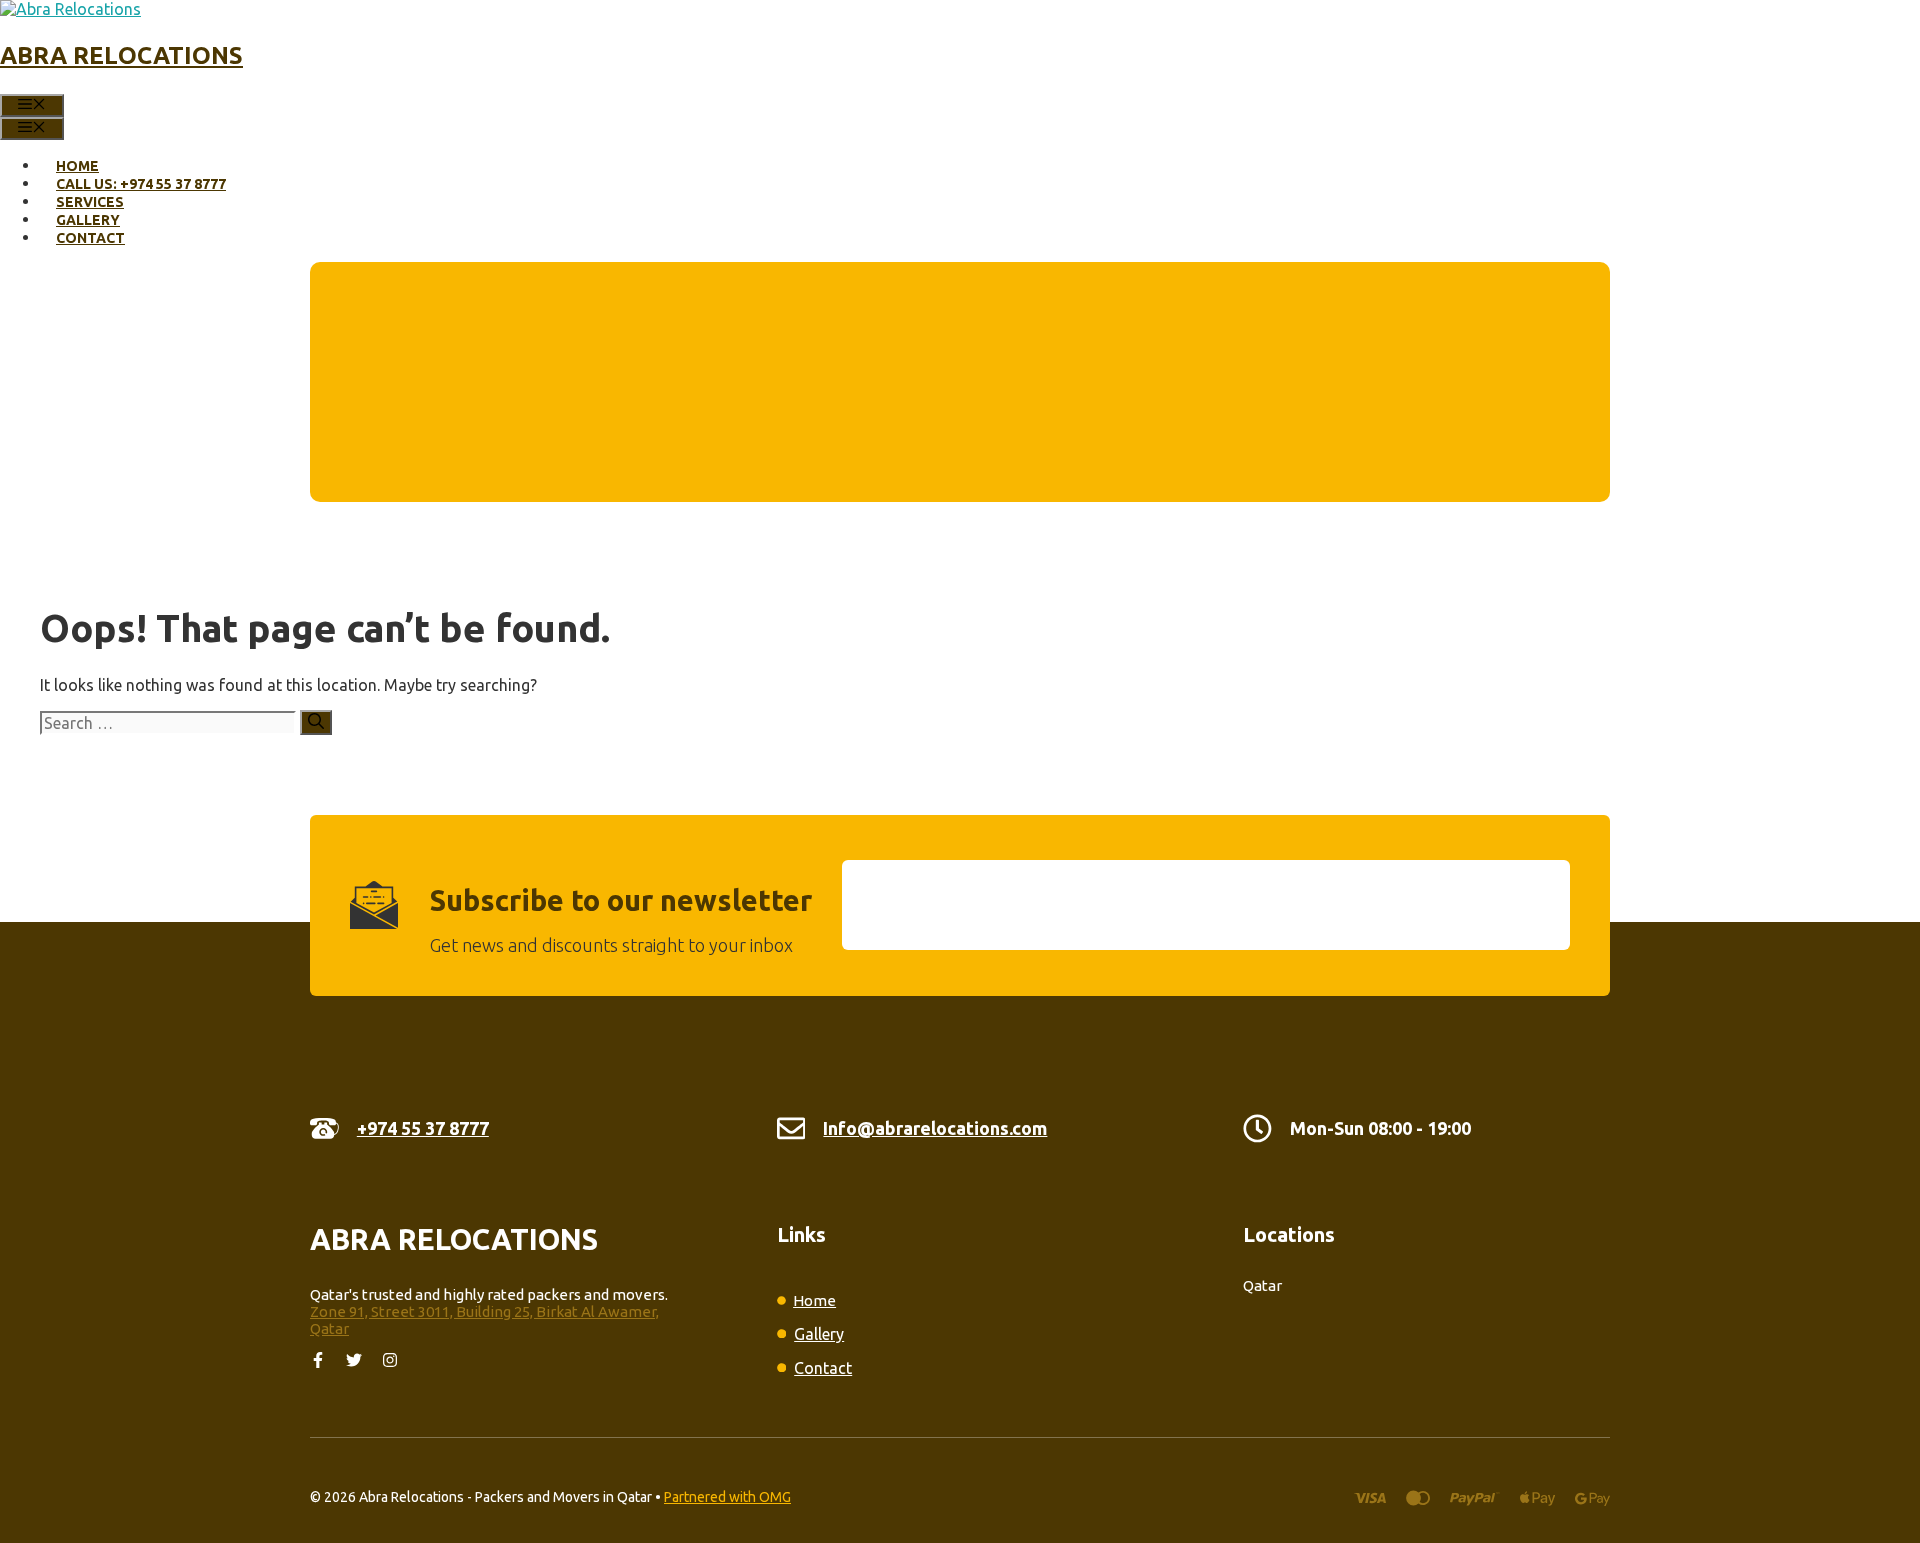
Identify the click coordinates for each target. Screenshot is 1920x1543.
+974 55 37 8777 (423, 1128)
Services (90, 202)
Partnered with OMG (727, 1497)
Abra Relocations (121, 55)
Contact (90, 238)
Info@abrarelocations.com (935, 1128)
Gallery (88, 220)
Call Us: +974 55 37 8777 (141, 184)
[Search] (316, 722)
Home (77, 166)
